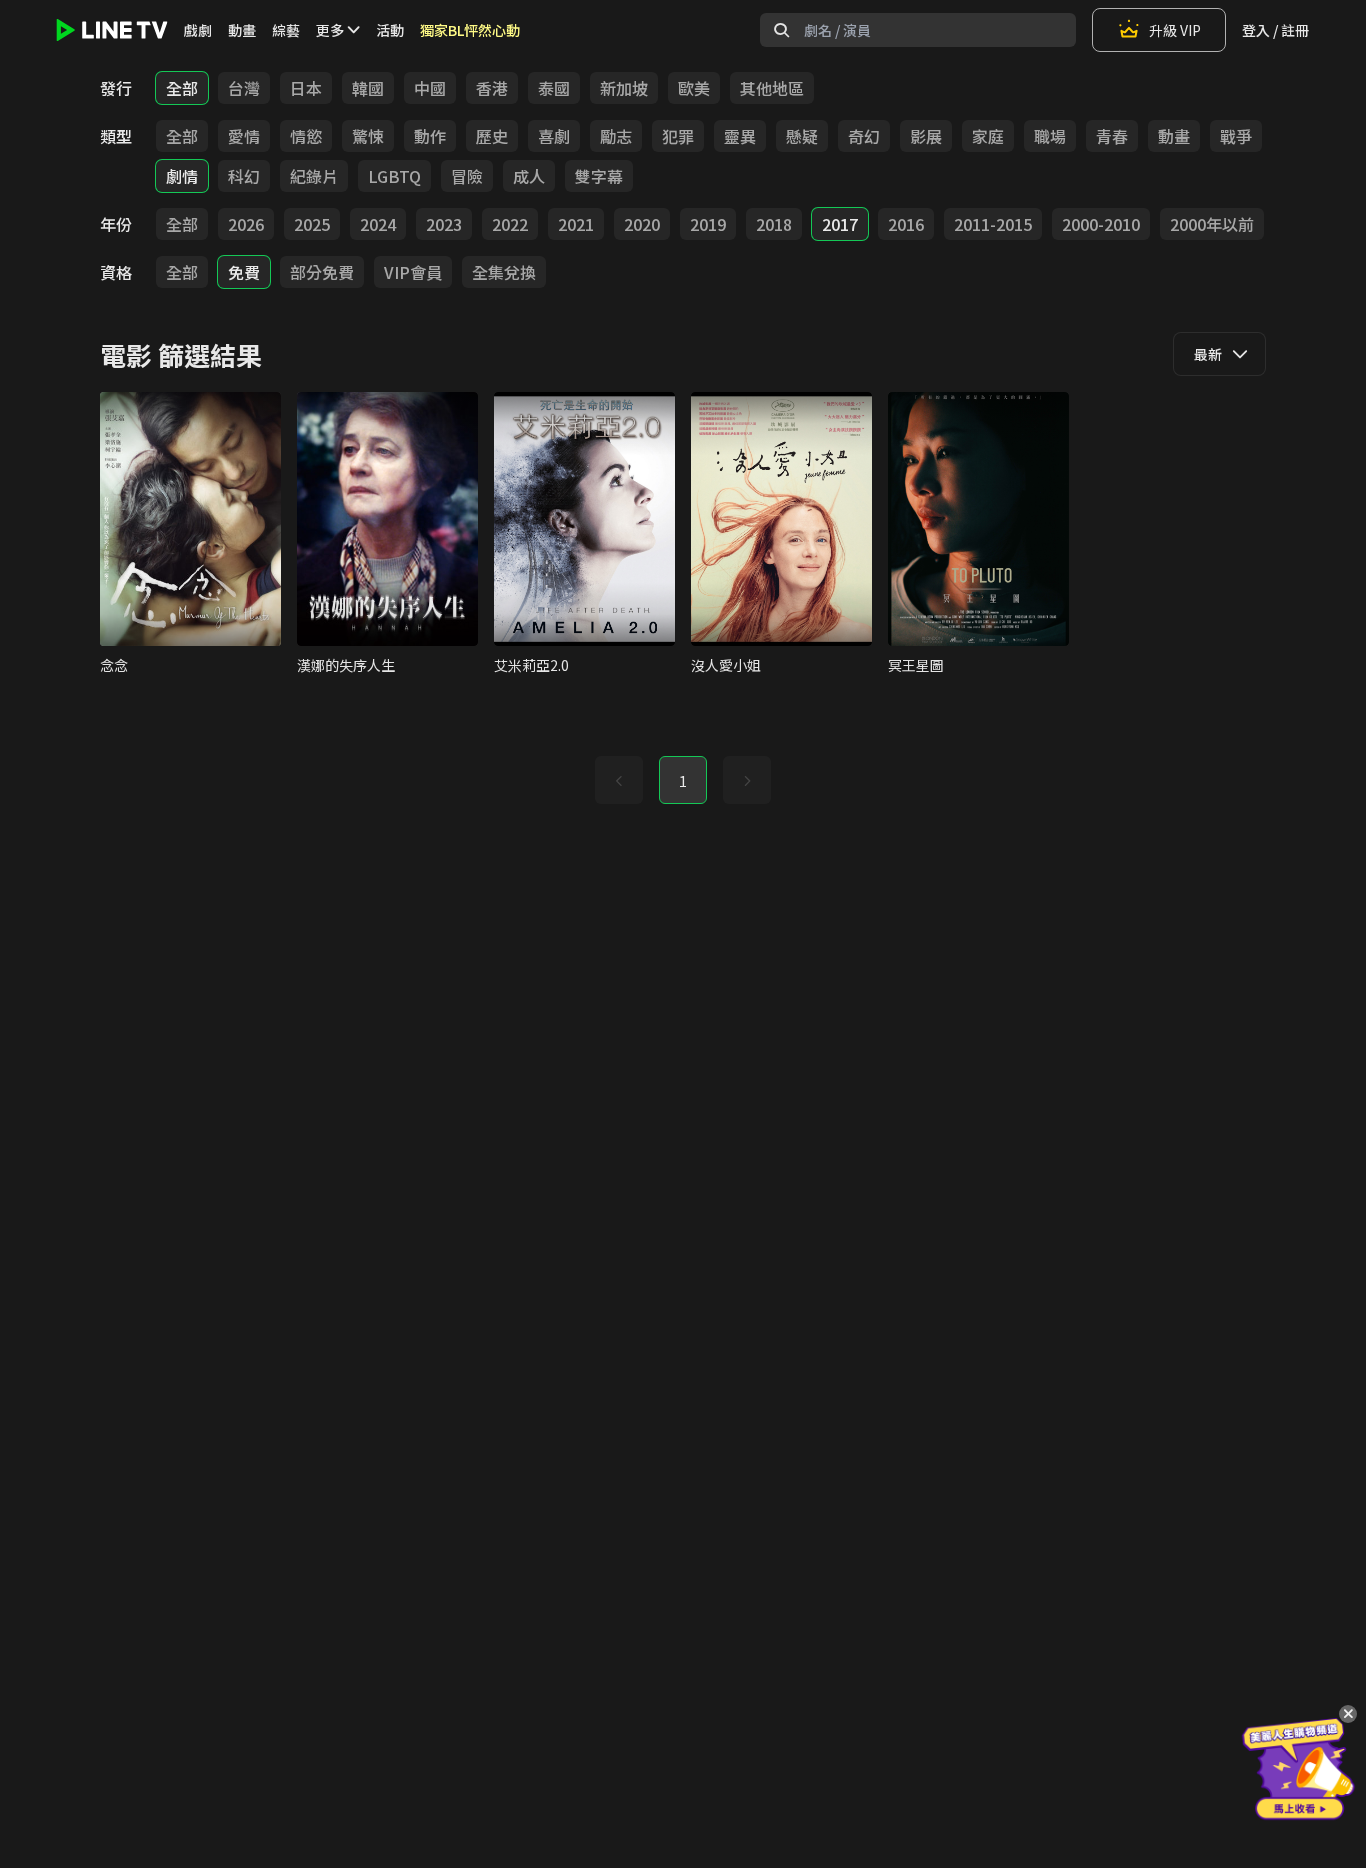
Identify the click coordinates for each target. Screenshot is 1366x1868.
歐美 (694, 88)
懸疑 (802, 136)
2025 (312, 224)
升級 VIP (1175, 30)
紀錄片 (314, 176)
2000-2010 (1101, 224)
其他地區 (772, 88)
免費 (244, 272)
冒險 (467, 176)
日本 (306, 88)
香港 (492, 88)
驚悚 (368, 136)
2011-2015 (993, 224)
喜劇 (554, 136)
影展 (926, 136)
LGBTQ (394, 176)
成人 (529, 176)
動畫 (242, 30)
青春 (1112, 136)
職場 (1050, 136)
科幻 (244, 176)
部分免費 (322, 272)
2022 (510, 224)
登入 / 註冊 (1275, 30)
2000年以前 (1212, 224)
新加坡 (624, 88)
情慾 (306, 136)
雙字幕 (599, 176)
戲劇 (198, 30)
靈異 (740, 136)
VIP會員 (413, 272)
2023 (444, 224)
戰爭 (1236, 136)
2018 (774, 224)
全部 (182, 88)
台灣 (244, 88)
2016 (906, 224)
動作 (430, 136)
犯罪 (678, 136)
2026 (246, 224)
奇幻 (864, 136)
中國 (430, 88)
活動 (390, 30)
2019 (708, 224)
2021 (576, 224)
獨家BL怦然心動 (470, 30)
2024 (378, 224)
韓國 (368, 88)
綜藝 (286, 30)
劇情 (182, 176)
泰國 (554, 88)
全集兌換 (504, 272)
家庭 (988, 136)
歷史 (492, 136)
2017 (840, 224)
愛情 (244, 136)
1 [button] (683, 781)
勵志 (616, 136)
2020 (642, 224)
